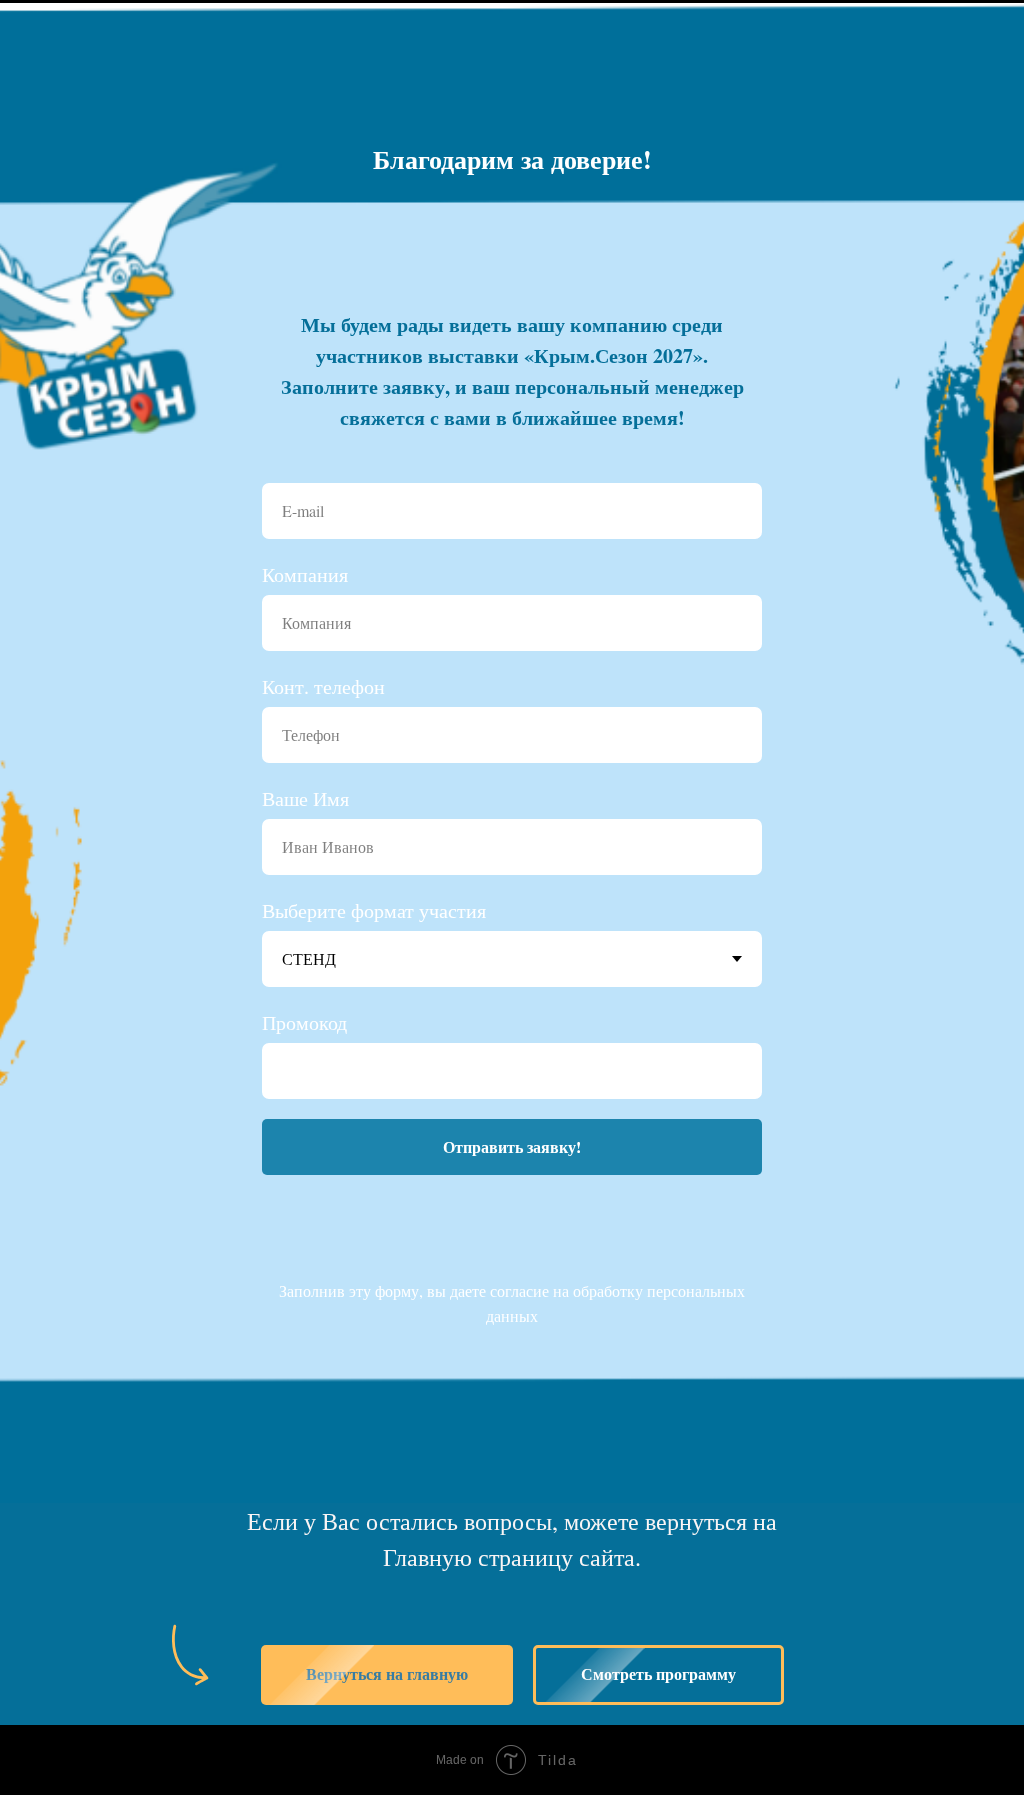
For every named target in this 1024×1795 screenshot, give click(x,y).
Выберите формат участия (374, 1146)
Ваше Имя (305, 1034)
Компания (305, 810)
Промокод (304, 1258)
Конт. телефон (323, 922)
